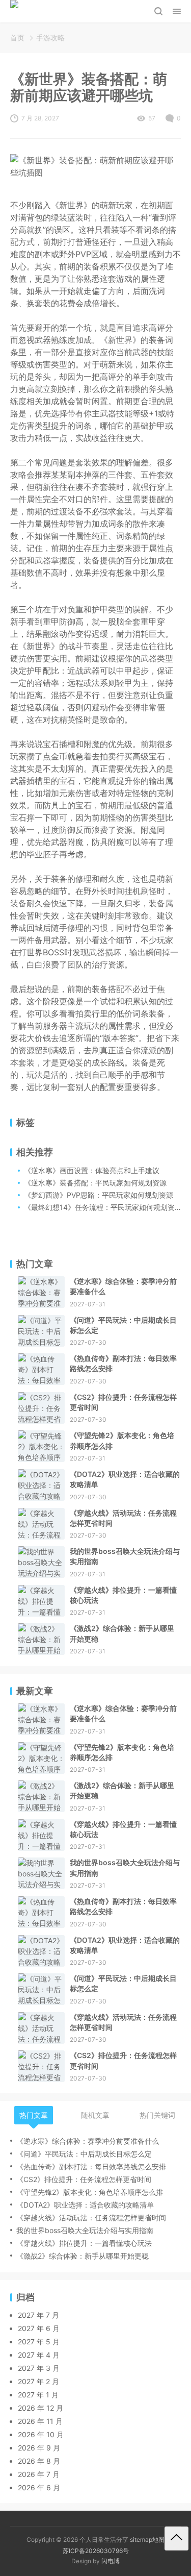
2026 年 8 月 (39, 2461)
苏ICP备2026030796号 (96, 2551)
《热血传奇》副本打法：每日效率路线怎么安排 (123, 1363)
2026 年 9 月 (39, 2448)
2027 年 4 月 (39, 2355)
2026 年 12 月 (40, 2408)
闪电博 (111, 2561)
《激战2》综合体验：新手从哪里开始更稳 (122, 1633)
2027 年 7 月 (38, 2315)
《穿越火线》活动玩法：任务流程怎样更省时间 (123, 1518)
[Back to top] (176, 2538)
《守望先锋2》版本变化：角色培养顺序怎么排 (122, 1440)
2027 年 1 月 (38, 2395)
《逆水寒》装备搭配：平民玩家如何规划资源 (95, 1183)
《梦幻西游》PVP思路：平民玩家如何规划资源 (99, 1195)
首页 (17, 38)
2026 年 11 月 (40, 2421)
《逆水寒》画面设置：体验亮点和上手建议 (92, 1170)
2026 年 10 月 (41, 2434)
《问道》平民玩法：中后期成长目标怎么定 (123, 1325)
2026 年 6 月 (39, 2487)
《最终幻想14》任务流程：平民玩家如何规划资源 (103, 1207)
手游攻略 (50, 38)
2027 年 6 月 (39, 2328)
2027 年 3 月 (39, 2368)
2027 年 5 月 (39, 2342)
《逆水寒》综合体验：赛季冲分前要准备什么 (123, 1286)
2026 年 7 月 (39, 2474)
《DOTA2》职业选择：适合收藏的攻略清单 (125, 1479)
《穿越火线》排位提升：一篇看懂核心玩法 (123, 1595)
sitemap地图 (147, 2540)
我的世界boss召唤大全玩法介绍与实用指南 (125, 1556)
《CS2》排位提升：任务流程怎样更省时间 (123, 1402)
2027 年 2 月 (38, 2381)
